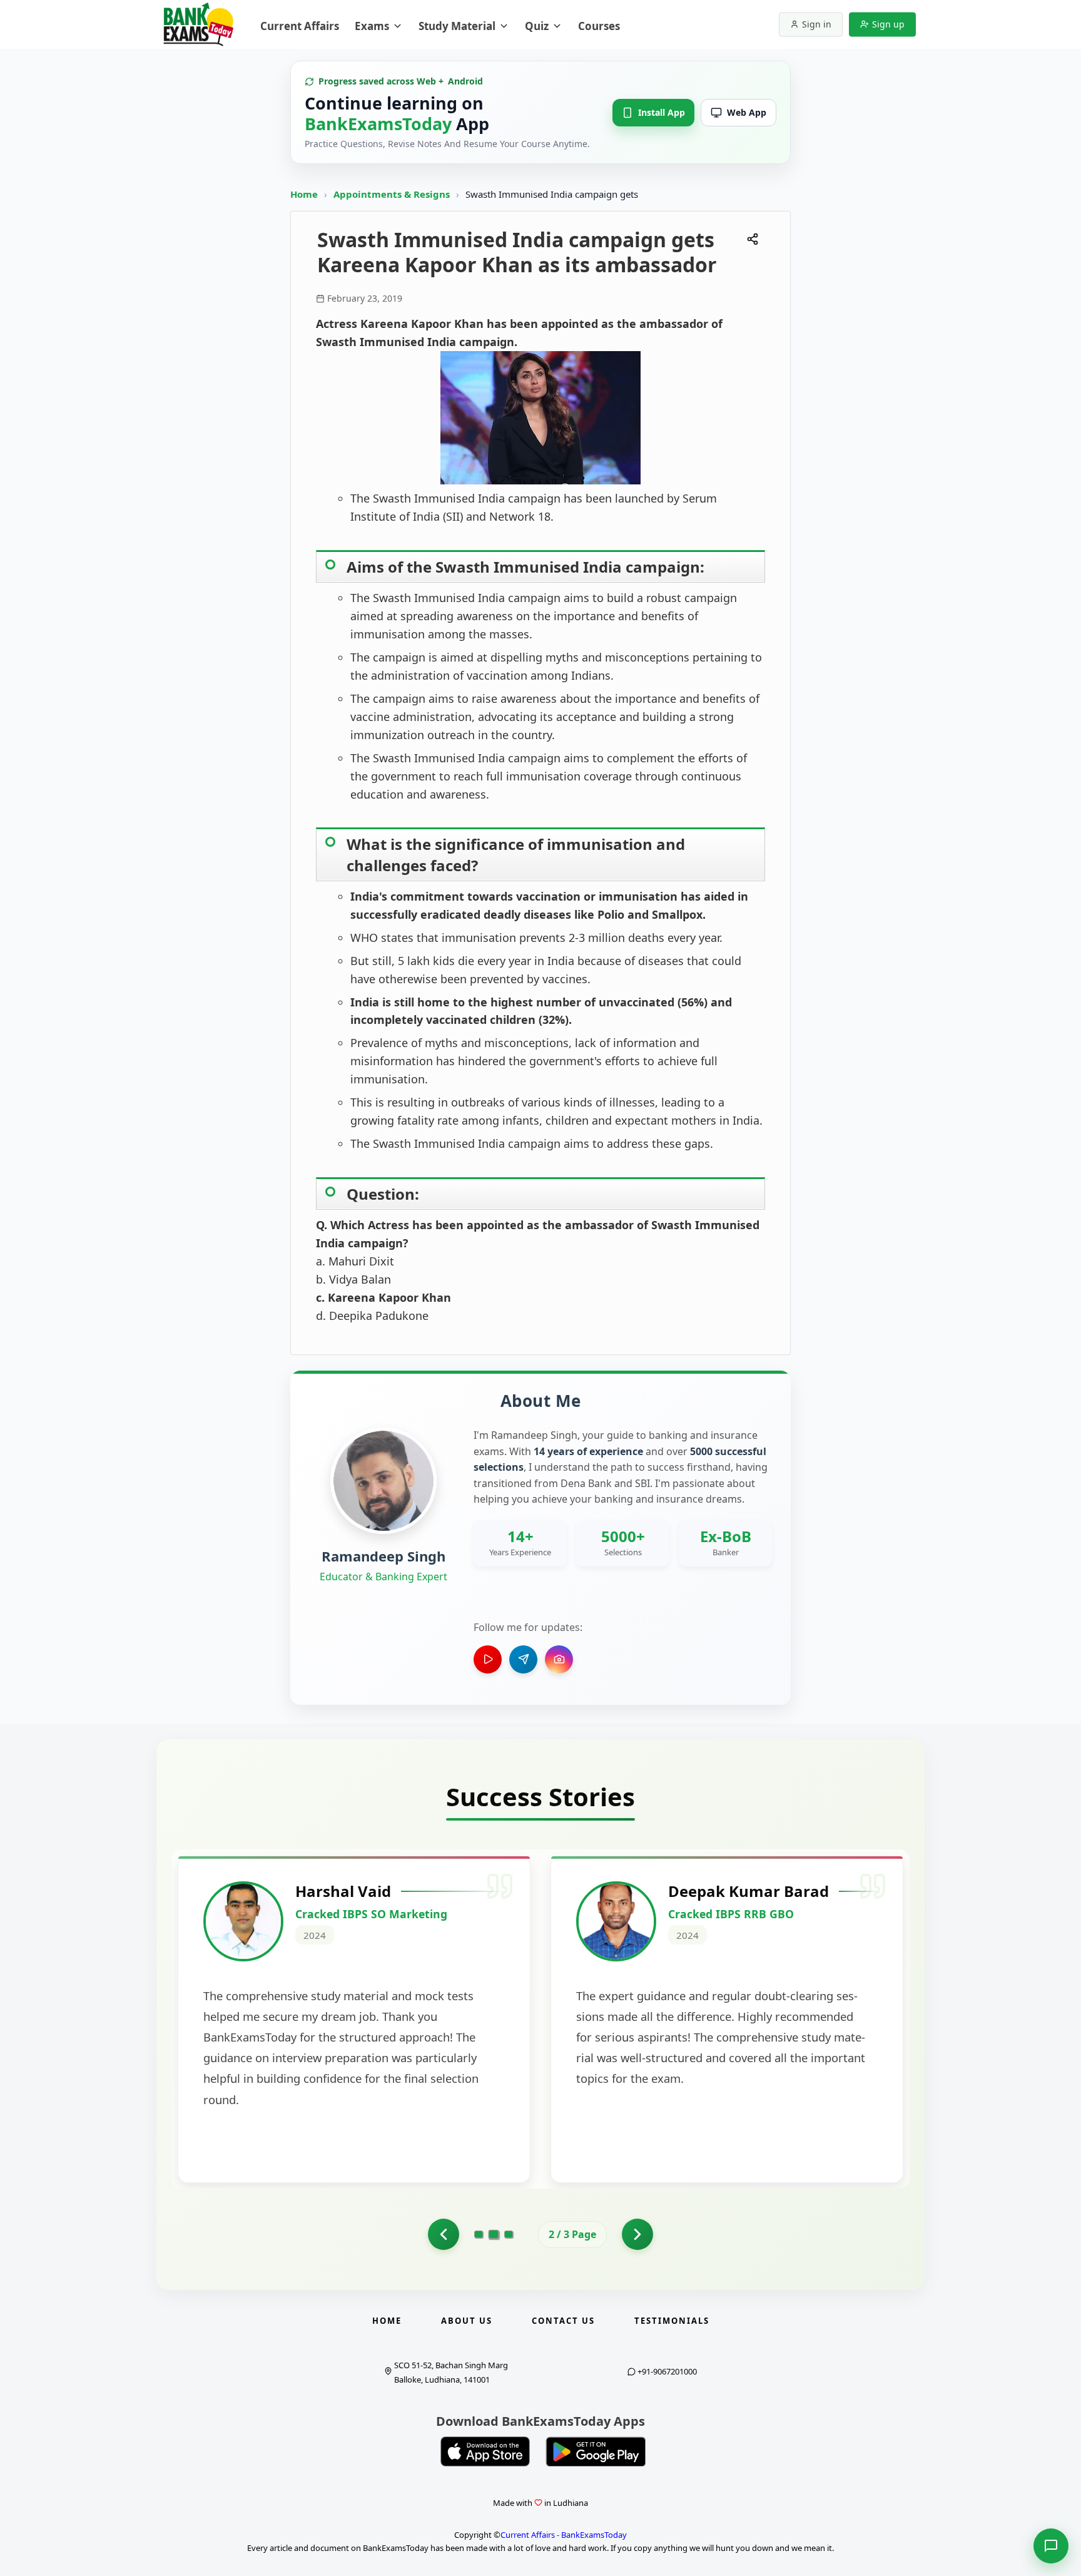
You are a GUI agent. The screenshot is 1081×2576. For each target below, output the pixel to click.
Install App (662, 112)
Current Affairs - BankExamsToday (564, 2535)
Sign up (888, 24)
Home (304, 194)
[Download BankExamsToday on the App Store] (485, 2451)
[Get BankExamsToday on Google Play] (596, 2451)
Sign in (817, 24)
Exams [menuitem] (372, 26)
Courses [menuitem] (599, 26)
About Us (467, 2321)
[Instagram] (559, 1659)
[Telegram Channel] (523, 1659)
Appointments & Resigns (393, 194)
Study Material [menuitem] (457, 26)
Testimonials (672, 2321)
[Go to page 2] (494, 2234)
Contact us (563, 2321)
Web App (747, 112)
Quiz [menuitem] (537, 26)
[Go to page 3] (509, 2234)
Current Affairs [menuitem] (300, 26)
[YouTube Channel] (488, 1659)
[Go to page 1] (444, 2234)
